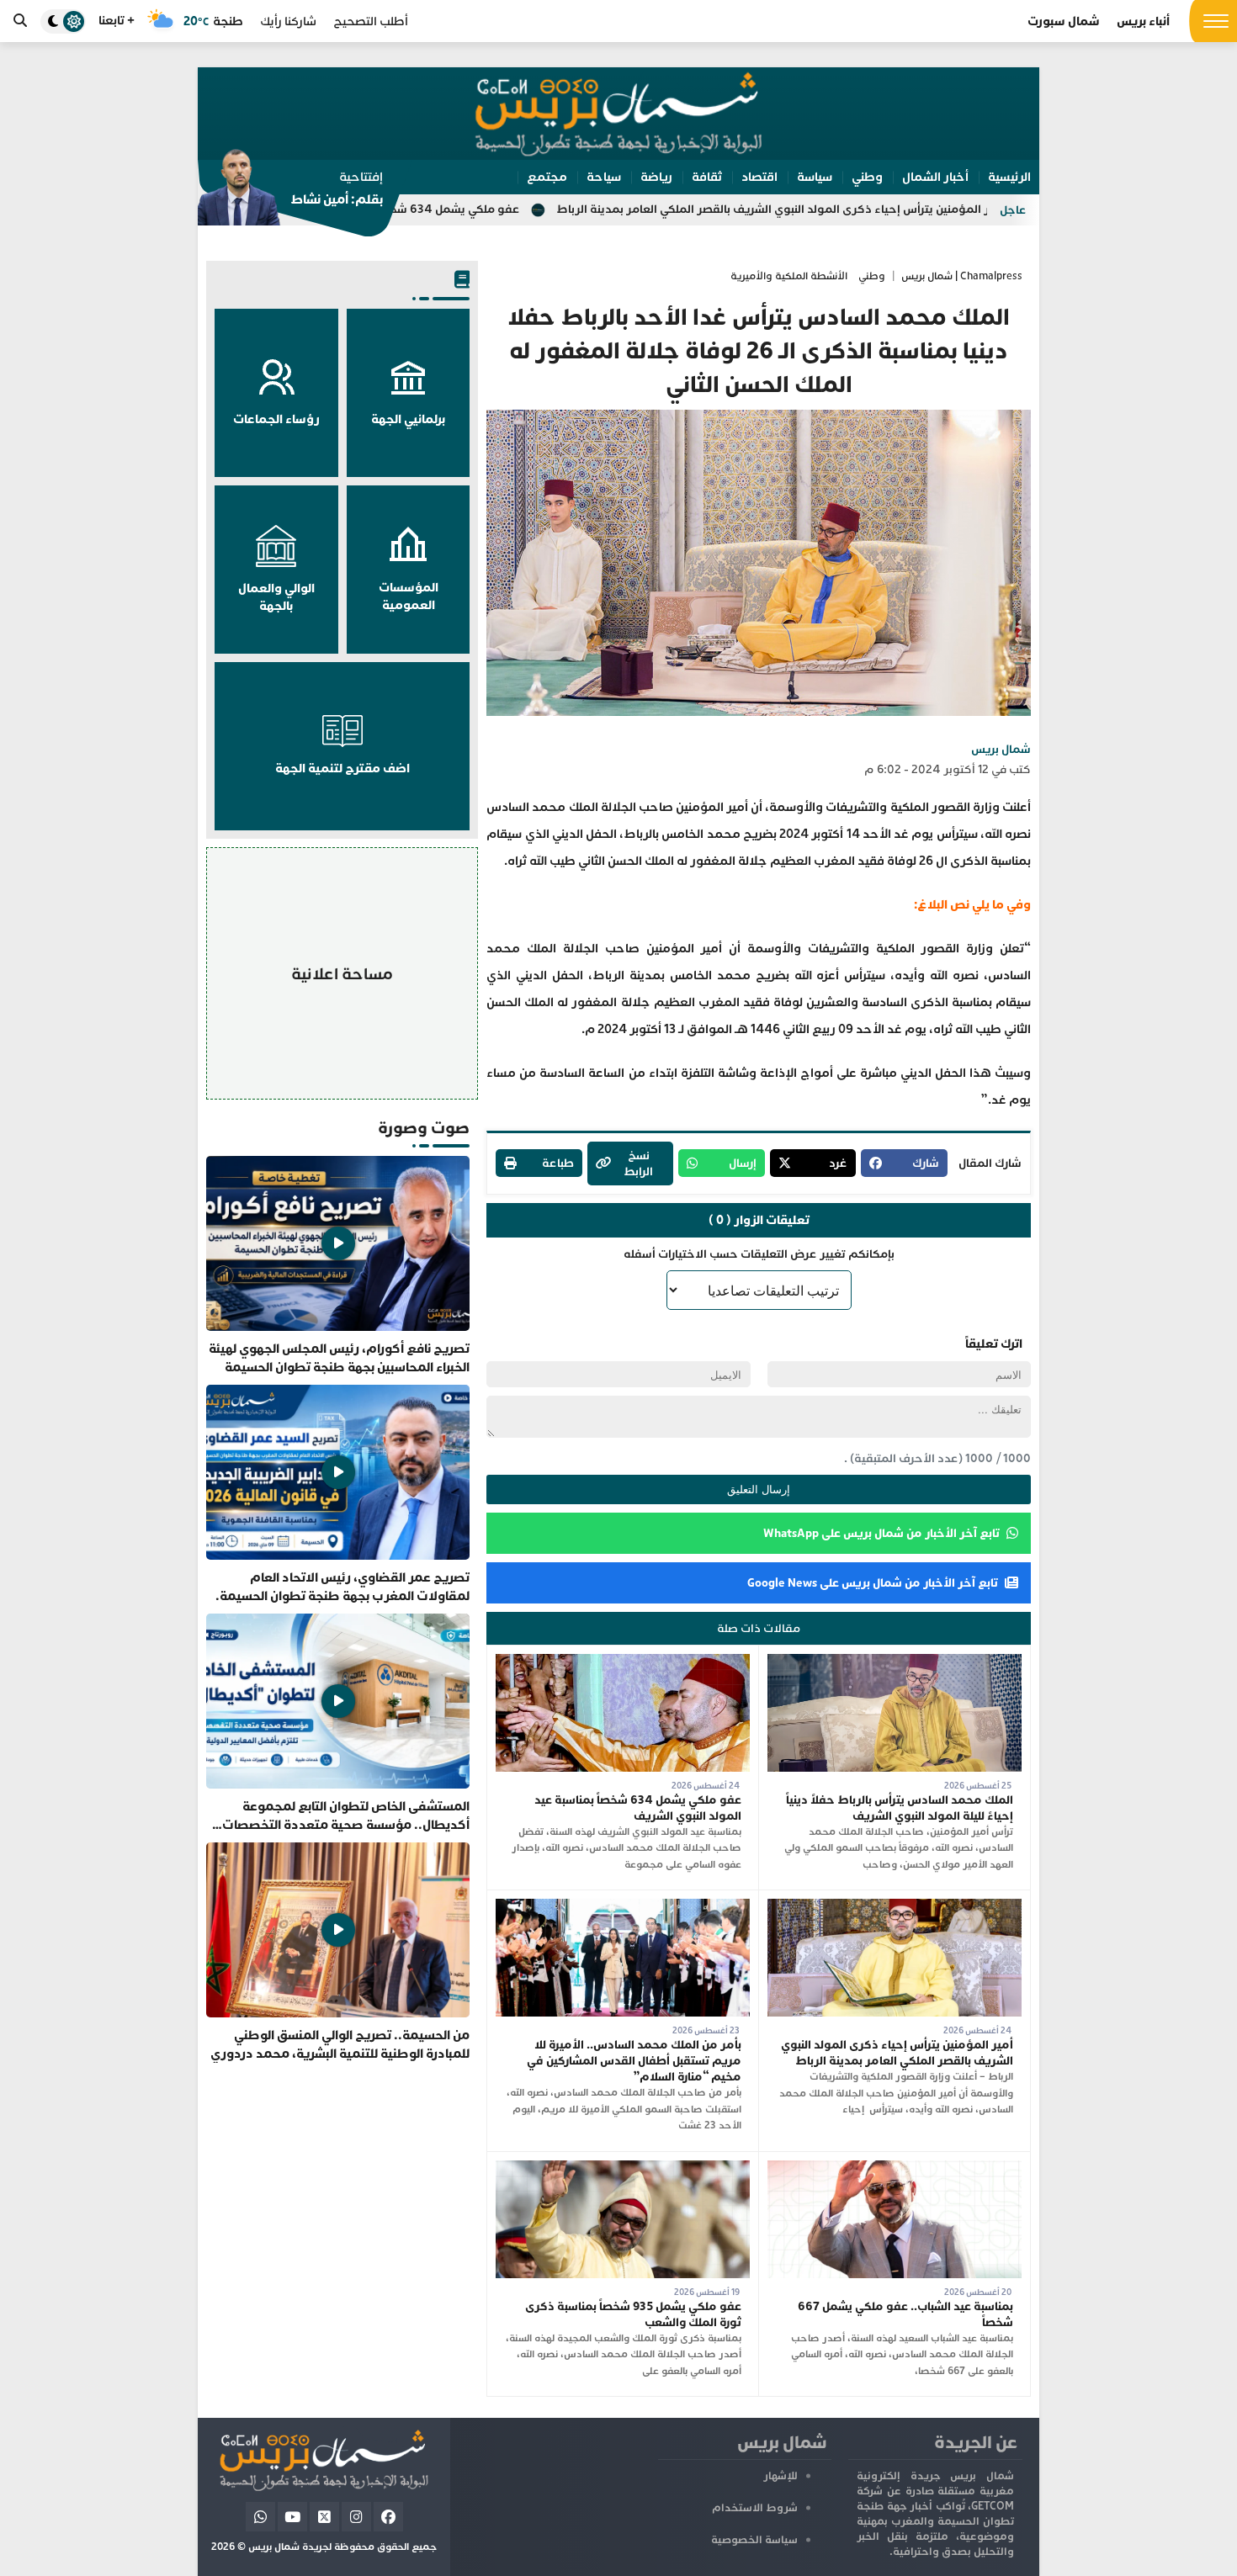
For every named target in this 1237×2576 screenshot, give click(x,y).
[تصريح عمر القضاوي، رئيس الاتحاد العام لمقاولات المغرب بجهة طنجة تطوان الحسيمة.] (338, 1495)
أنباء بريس (1143, 21)
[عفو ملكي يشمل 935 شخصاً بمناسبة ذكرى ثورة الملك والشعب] (623, 2168)
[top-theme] (63, 21)
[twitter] (324, 2517)
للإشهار (780, 2476)
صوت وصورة (424, 1128)
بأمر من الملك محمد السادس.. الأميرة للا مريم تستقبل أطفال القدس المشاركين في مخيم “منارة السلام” (634, 2061)
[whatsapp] (260, 2517)
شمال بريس (1001, 749)
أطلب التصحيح (371, 21)
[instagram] (356, 2517)
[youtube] (292, 2517)
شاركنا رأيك (288, 21)
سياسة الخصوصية (754, 2540)
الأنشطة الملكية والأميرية (789, 276)
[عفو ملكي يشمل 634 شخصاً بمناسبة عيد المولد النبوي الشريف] (623, 1662)
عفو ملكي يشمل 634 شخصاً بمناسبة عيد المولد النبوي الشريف (506, 209)
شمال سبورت (1064, 21)
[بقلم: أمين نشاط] (290, 193)
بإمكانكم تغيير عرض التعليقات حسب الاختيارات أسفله (759, 1254)
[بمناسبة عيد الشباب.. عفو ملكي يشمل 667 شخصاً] (895, 2168)
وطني (872, 276)
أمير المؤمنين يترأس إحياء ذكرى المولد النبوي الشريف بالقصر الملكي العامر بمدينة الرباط (924, 209)
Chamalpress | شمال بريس (962, 276)
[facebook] (388, 2517)
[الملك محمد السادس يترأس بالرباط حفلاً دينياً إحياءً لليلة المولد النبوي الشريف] (895, 1662)
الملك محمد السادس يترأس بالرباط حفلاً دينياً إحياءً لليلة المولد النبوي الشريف (900, 1808)
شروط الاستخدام (755, 2508)
